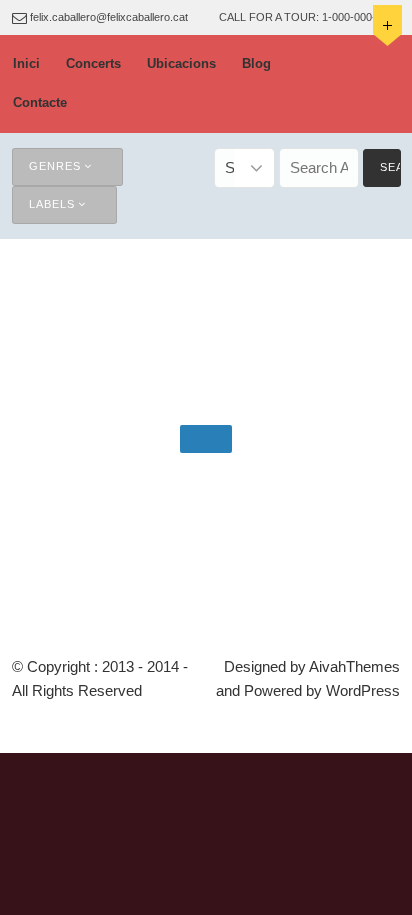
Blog (256, 63)
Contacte (40, 102)
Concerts (93, 63)
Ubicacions (181, 63)
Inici (26, 63)
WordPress (363, 690)
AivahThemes (354, 666)
